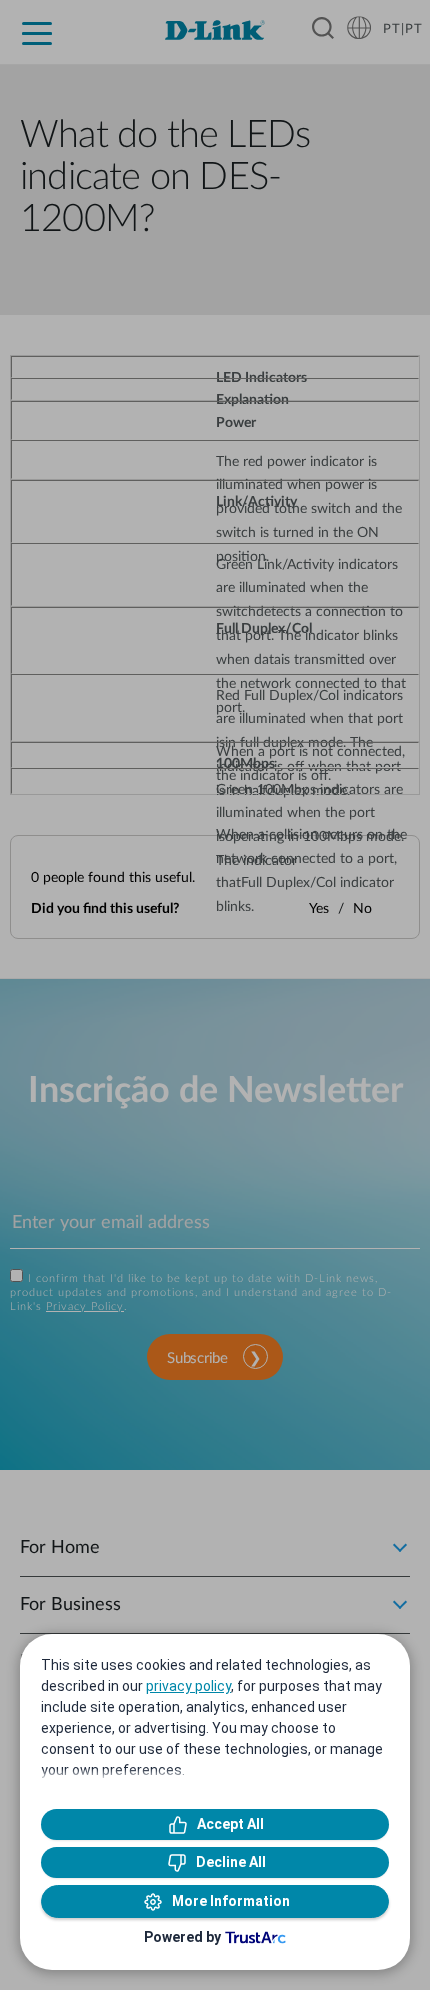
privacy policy (188, 1686)
